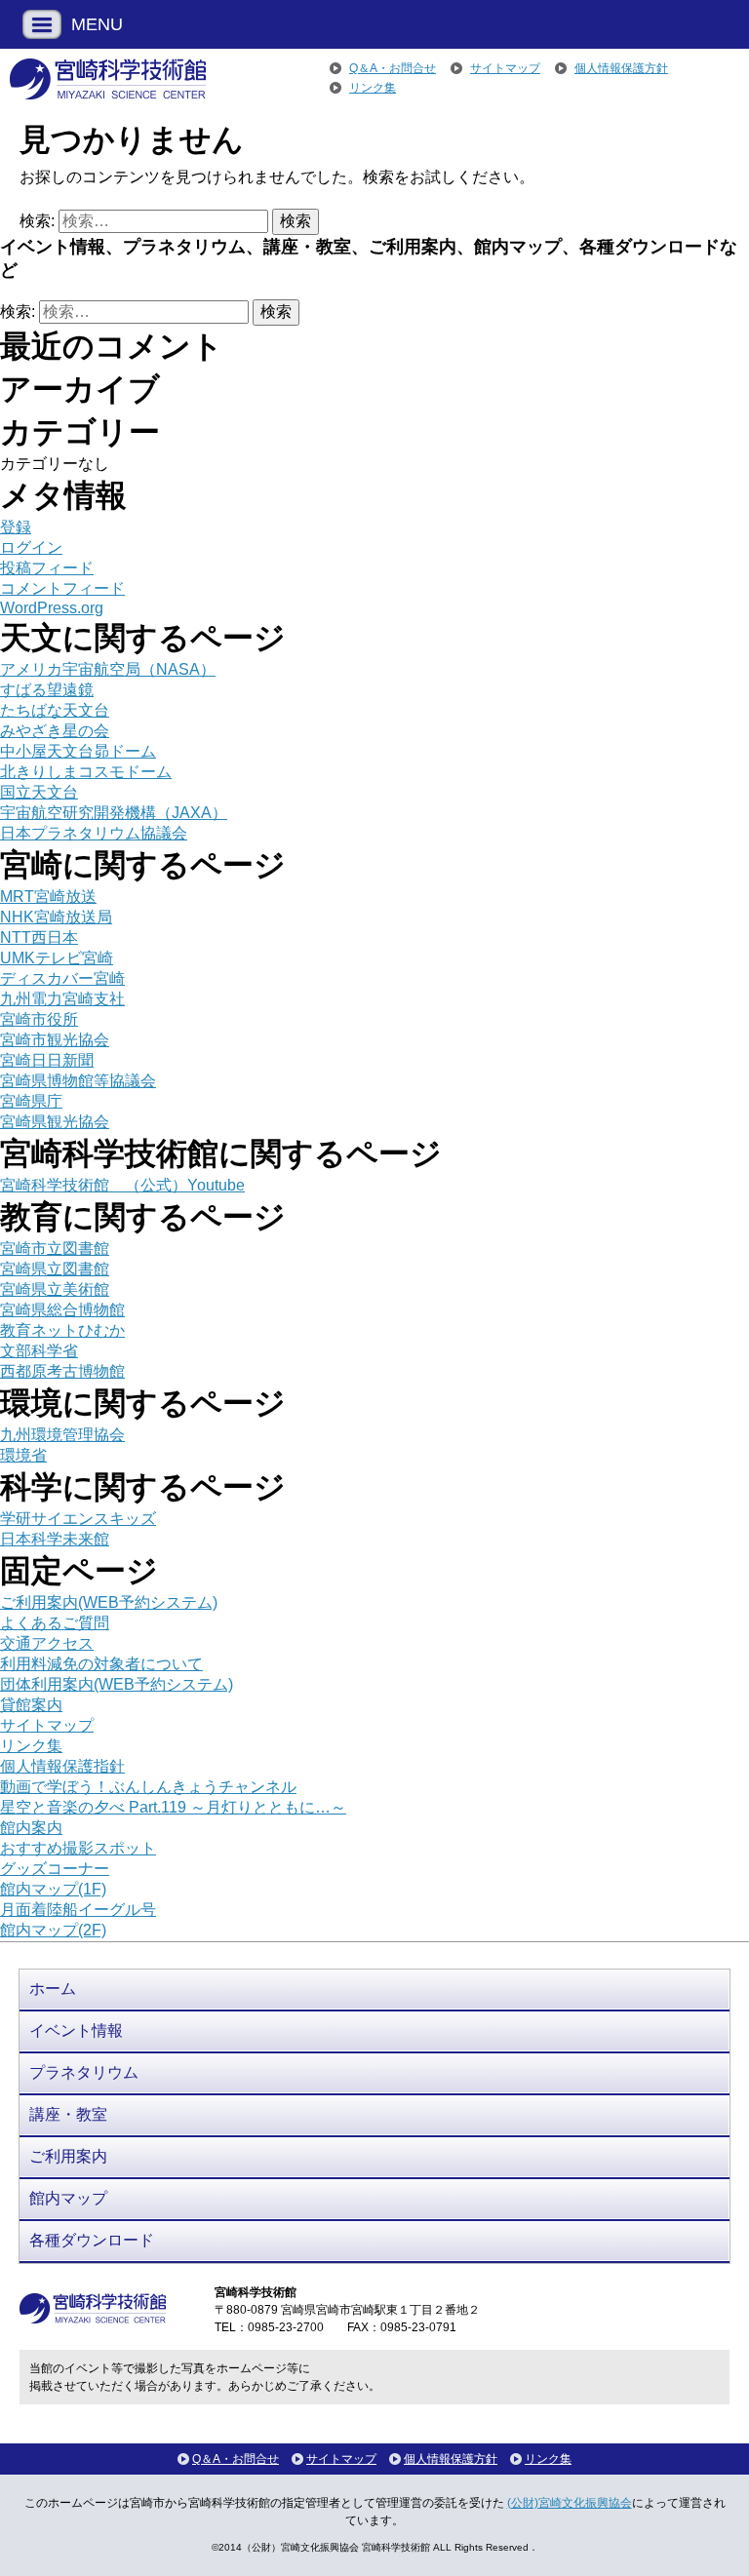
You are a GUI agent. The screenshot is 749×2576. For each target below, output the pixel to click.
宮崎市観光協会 (55, 1040)
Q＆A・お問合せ (393, 68)
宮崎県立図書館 (55, 1269)
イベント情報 (76, 2030)
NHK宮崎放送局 (56, 917)
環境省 (23, 1455)
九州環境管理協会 (62, 1435)
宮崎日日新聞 (47, 1060)
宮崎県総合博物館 (62, 1310)
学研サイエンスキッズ (78, 1519)
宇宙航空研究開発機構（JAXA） (114, 813)
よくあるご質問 (55, 1623)
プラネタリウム (84, 2072)
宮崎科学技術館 (108, 79)
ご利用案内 (68, 2156)
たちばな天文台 (55, 710)
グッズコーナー (55, 1869)
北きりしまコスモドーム (86, 772)
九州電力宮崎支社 (62, 999)
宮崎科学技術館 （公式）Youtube (122, 1185)
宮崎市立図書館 (55, 1249)
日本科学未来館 (55, 1539)
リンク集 (373, 88)
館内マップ (68, 2198)
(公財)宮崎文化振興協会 (570, 2503)
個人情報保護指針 (62, 1766)
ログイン (31, 547)
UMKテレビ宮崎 (57, 958)
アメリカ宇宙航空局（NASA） (108, 669)
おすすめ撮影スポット (78, 1848)
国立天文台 (39, 792)
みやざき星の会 (55, 731)
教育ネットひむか (62, 1330)
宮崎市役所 (39, 1019)
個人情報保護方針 (621, 68)
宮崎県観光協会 (55, 1122)
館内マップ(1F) (53, 1889)
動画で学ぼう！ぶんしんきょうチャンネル (148, 1787)
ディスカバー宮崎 (62, 978)
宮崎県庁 (31, 1101)
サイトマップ (505, 68)
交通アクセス (47, 1643)
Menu (42, 24)
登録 (16, 527)
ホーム (53, 1989)
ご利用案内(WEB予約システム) (109, 1602)
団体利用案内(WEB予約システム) (117, 1684)
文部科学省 (39, 1351)
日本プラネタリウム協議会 (94, 833)
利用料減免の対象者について (101, 1664)
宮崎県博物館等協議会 (78, 1081)
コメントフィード (62, 588)
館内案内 (31, 1828)
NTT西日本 (39, 937)
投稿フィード (47, 568)
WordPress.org (52, 608)
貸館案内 (31, 1705)
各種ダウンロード (92, 2240)
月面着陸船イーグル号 (78, 1910)
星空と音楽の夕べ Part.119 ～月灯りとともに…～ (173, 1807)
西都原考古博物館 (62, 1371)
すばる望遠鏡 (47, 690)
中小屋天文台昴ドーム (78, 751)
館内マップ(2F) (53, 1930)
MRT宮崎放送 (48, 897)
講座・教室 (68, 2114)
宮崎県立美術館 (55, 1289)
